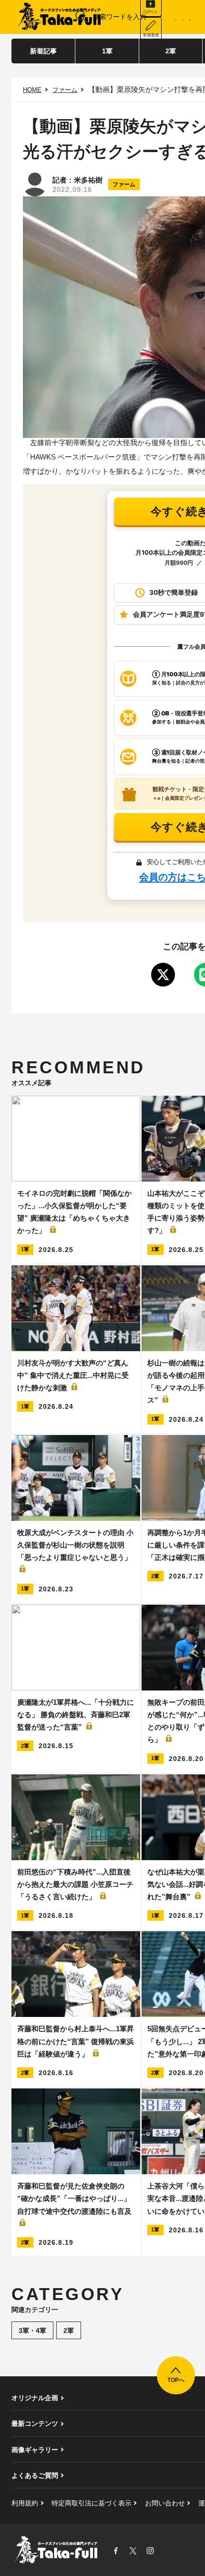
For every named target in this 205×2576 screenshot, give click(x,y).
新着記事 (43, 51)
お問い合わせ (165, 2503)
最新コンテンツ (35, 2423)
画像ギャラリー (35, 2450)
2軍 (171, 51)
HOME (32, 90)
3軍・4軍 (32, 2331)
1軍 (107, 51)
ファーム (65, 90)
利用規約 (25, 2503)
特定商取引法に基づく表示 (92, 2503)
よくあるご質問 (35, 2475)
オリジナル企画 (35, 2398)
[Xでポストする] (163, 975)
